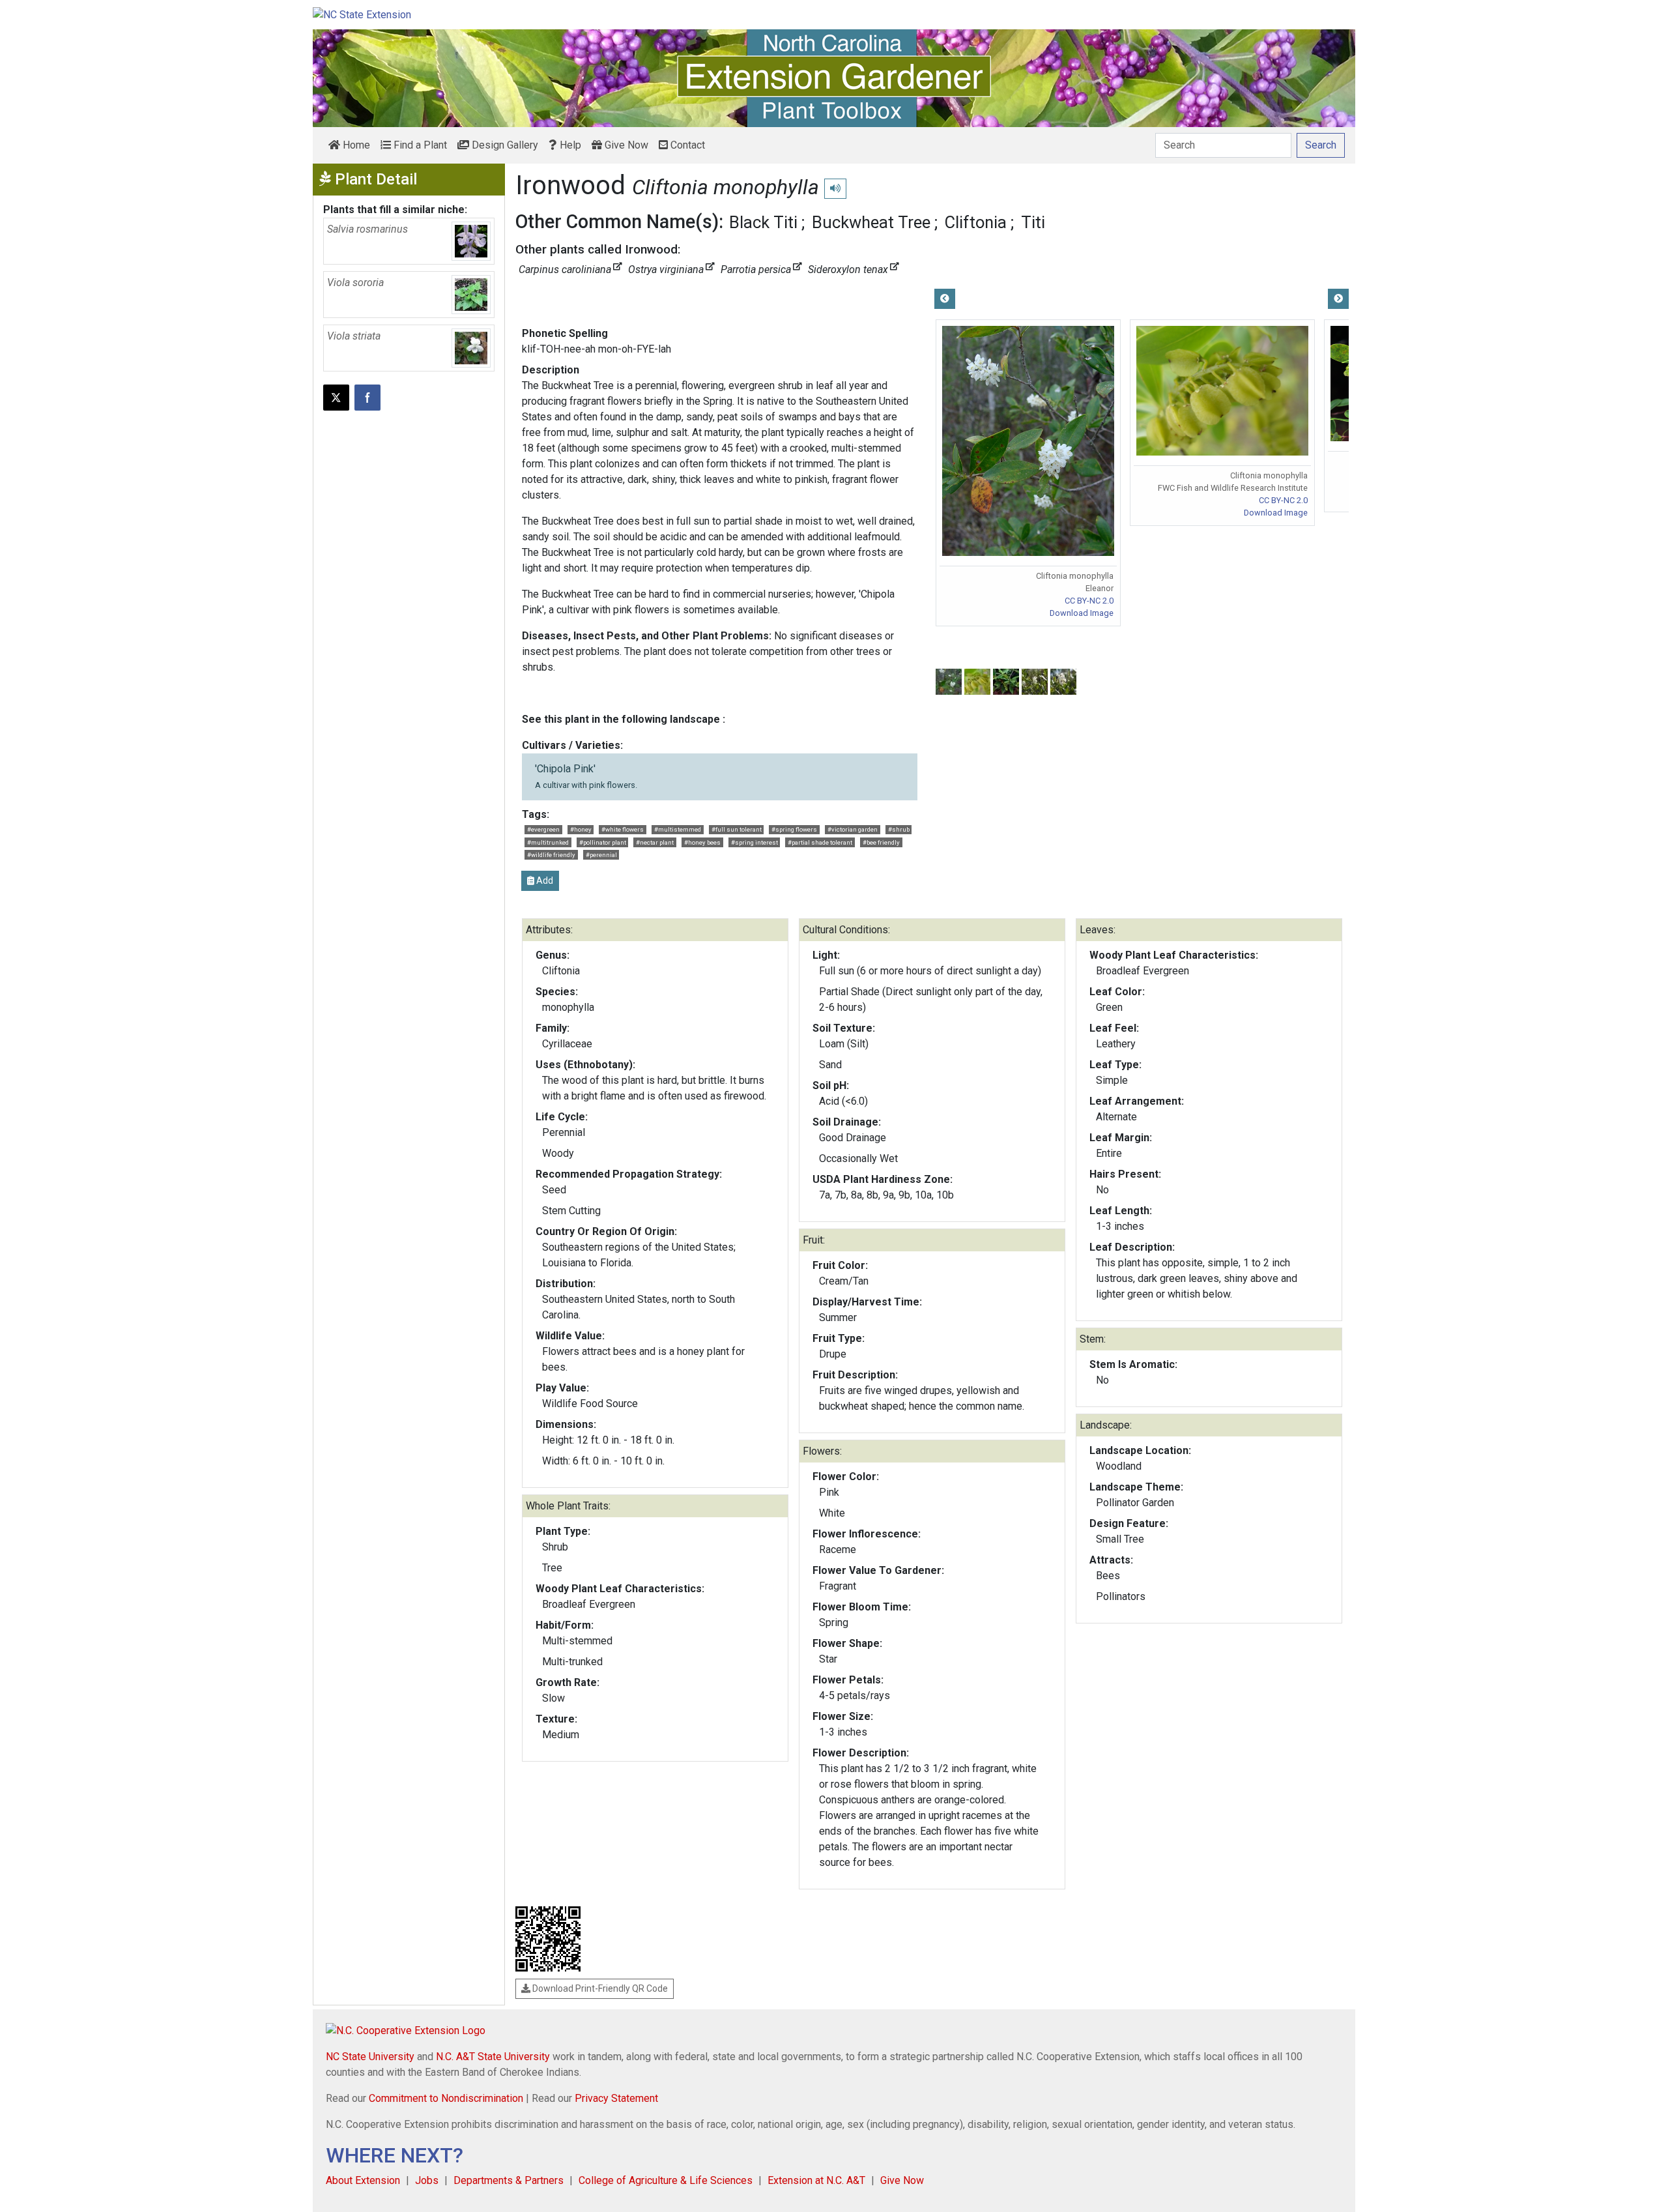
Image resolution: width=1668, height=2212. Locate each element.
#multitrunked (548, 842)
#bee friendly (881, 842)
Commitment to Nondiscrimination (446, 2098)
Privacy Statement (616, 2098)
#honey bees (702, 842)
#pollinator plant (603, 842)
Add (544, 880)
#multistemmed (678, 829)
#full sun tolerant (737, 829)
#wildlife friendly (551, 855)
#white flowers (623, 829)
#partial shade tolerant (820, 842)
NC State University (370, 2057)
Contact (686, 145)
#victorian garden (853, 829)
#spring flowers (794, 829)
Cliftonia (976, 222)
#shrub (899, 829)
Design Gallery (504, 145)
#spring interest (755, 842)
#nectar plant (655, 842)
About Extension (363, 2180)
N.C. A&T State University (493, 2057)
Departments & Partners (509, 2180)
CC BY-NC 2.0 (1089, 601)
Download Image (1082, 613)
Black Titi (763, 222)
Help (569, 145)
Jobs (427, 2180)
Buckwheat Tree (871, 222)
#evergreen (543, 829)
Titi (1033, 222)
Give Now (625, 145)
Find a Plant (419, 145)
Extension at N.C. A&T (816, 2180)
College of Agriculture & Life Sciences (666, 2180)
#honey (581, 829)
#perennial (601, 855)
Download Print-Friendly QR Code (599, 1988)
